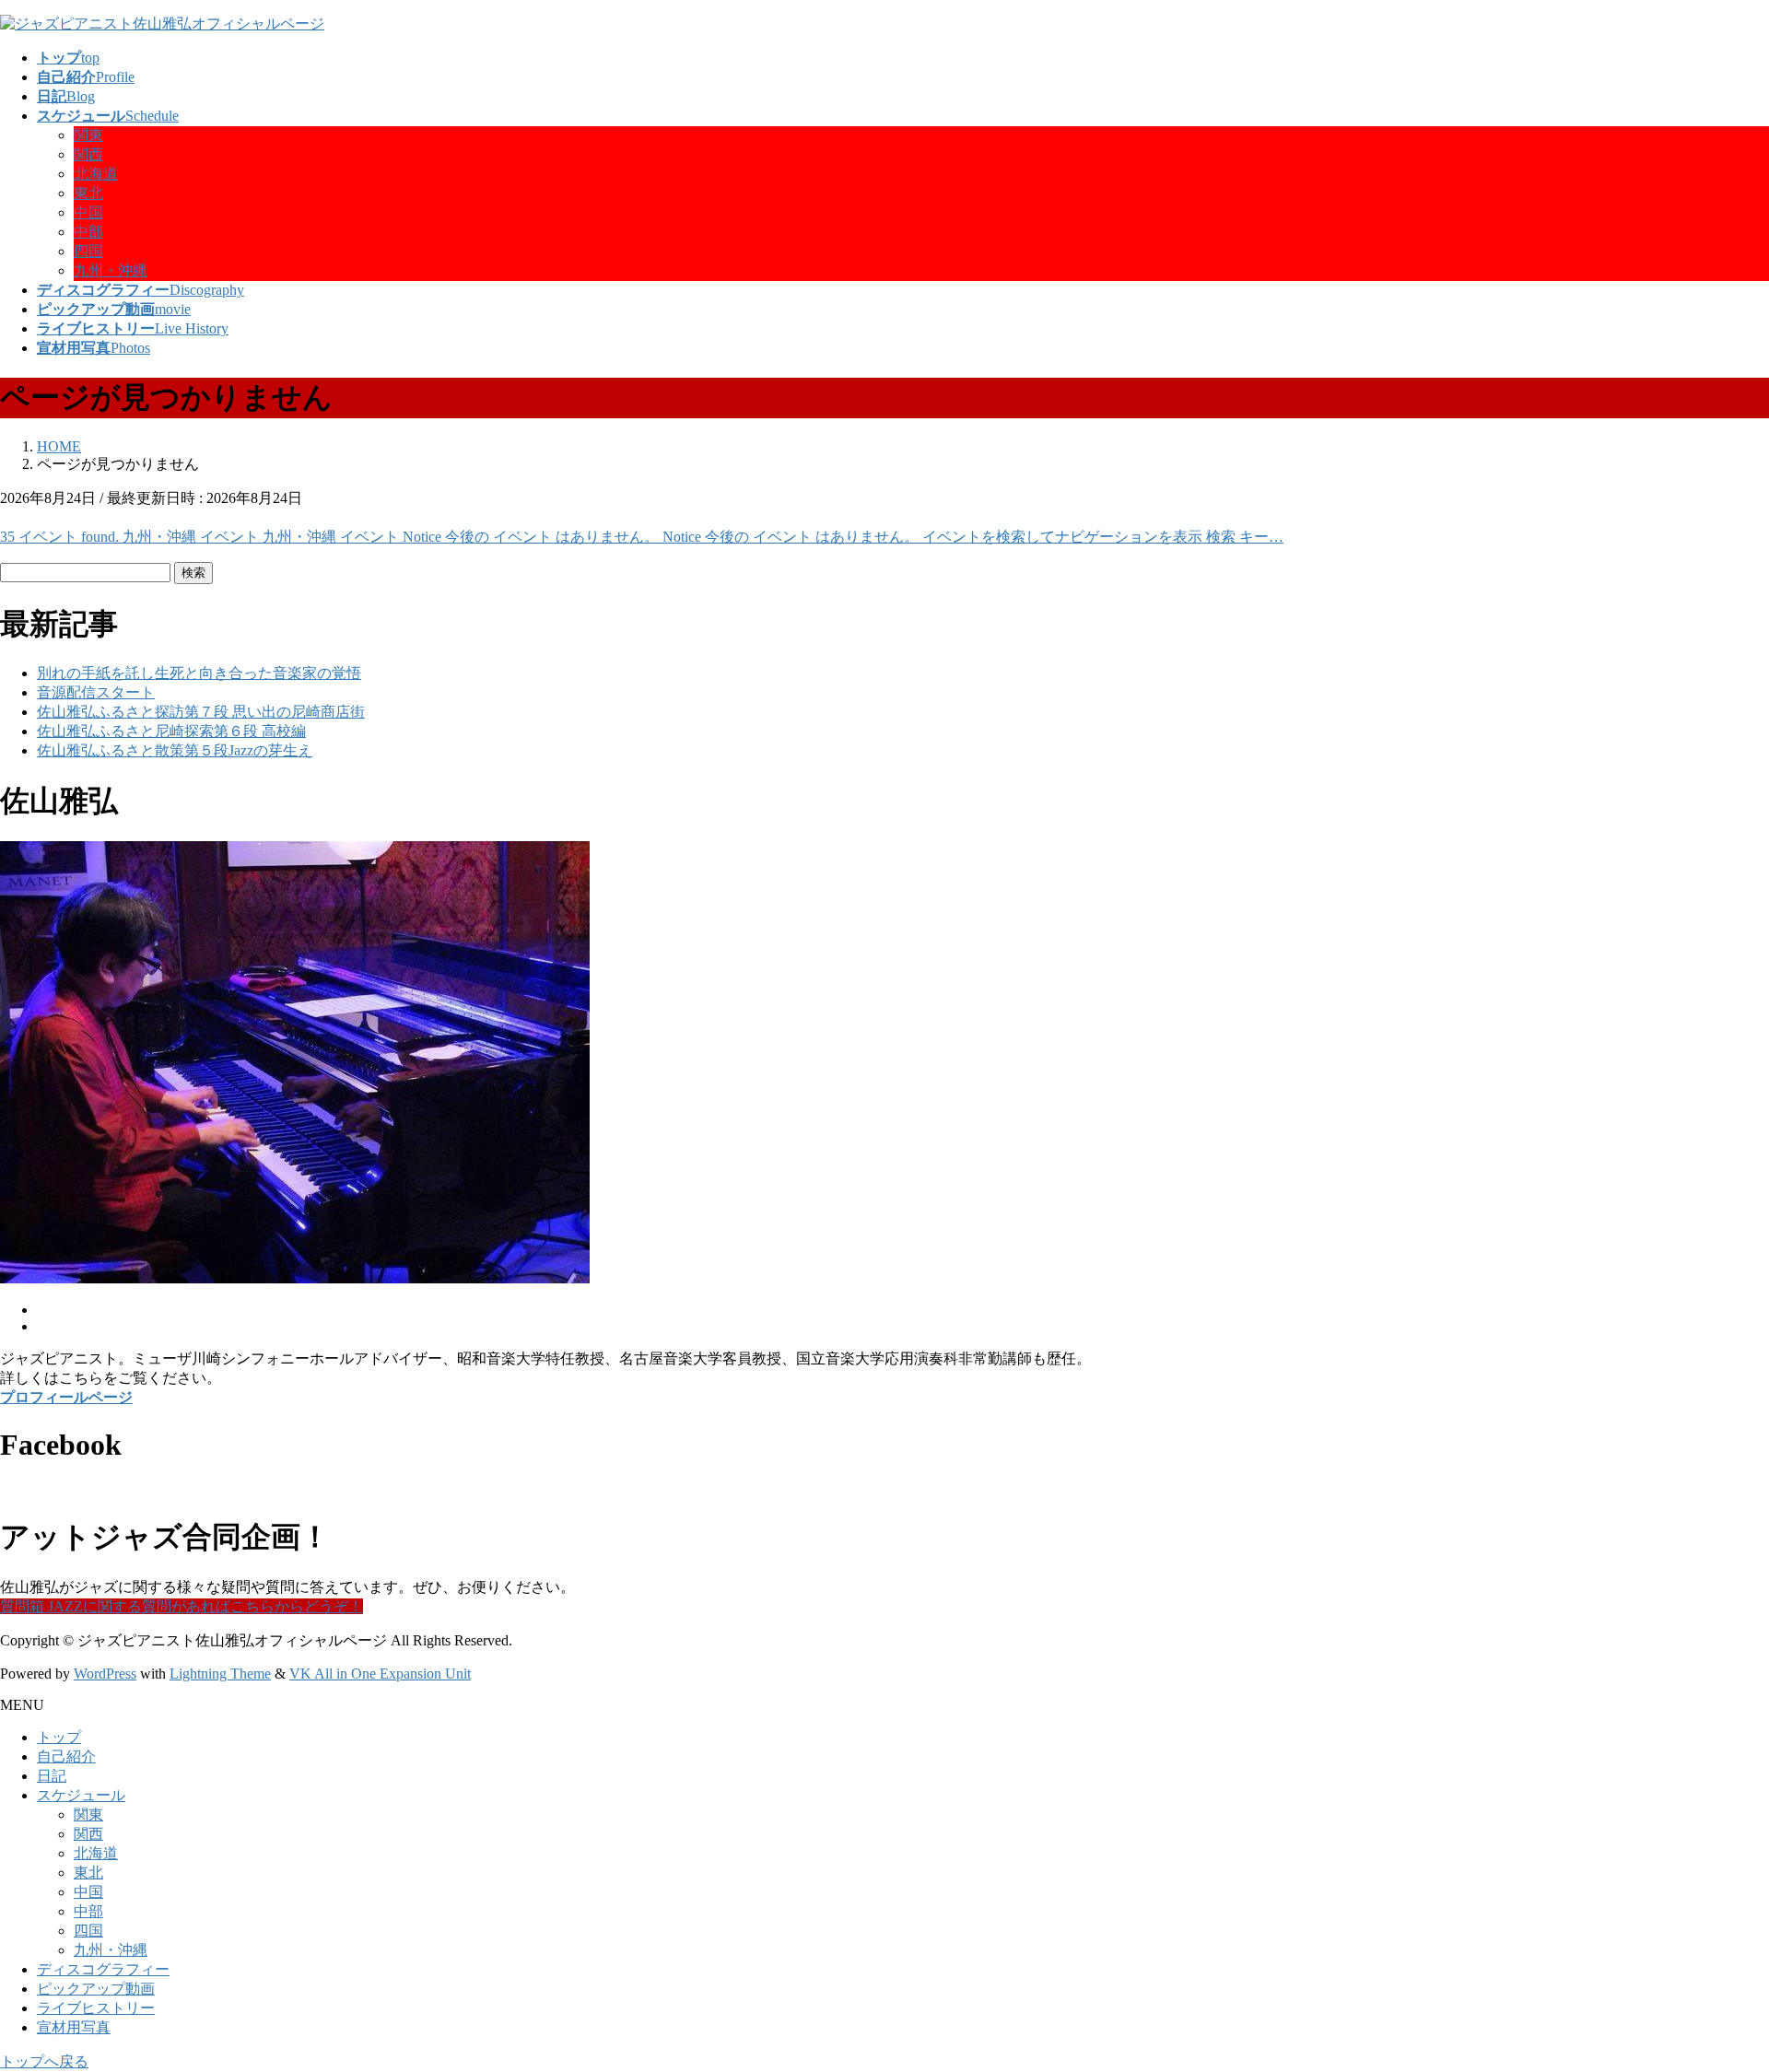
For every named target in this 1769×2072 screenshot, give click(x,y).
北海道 (96, 174)
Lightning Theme (220, 1674)
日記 (52, 1776)
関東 (88, 135)
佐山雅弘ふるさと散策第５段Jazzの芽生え (175, 750)
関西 (88, 154)
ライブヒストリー (96, 2008)
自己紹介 (66, 1756)
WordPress (105, 1674)
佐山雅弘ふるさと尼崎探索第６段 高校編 (171, 731)
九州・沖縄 (111, 270)
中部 (88, 232)
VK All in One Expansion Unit (380, 1674)
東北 (88, 193)
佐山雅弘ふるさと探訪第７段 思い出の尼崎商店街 (201, 712)
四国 (88, 251)
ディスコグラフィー (103, 1969)
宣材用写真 (74, 2027)
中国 (88, 212)
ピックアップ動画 (96, 1989)
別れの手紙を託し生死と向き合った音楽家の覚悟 (199, 673)
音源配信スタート (96, 692)
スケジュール (81, 1795)
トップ (59, 1737)
